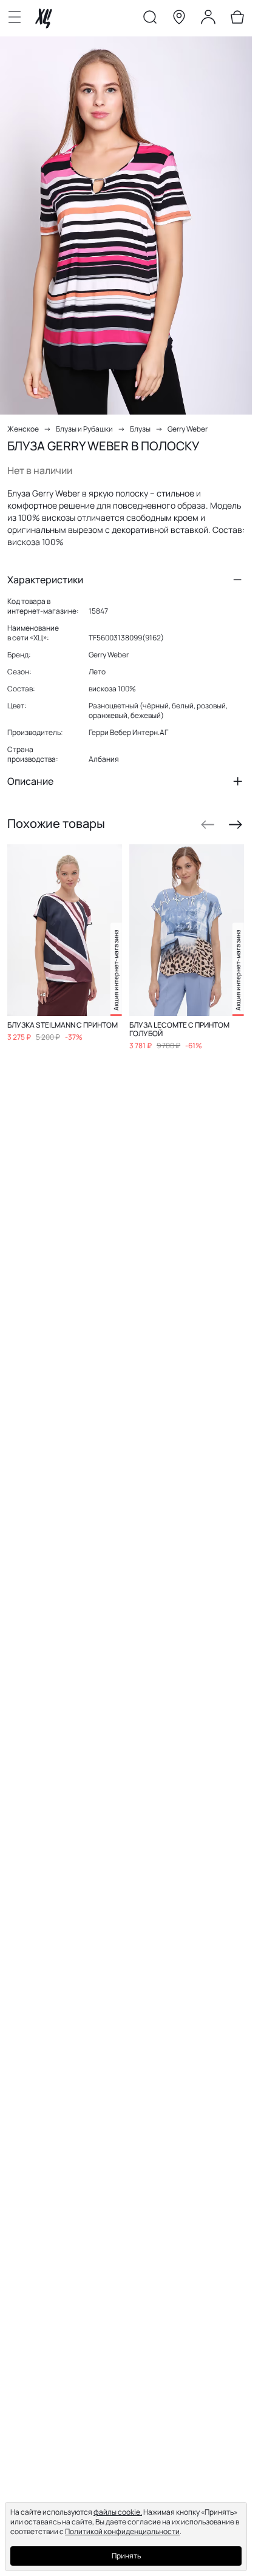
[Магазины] (179, 19)
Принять (126, 2556)
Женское (23, 429)
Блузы (140, 429)
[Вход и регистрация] (208, 19)
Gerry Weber (188, 429)
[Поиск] (150, 19)
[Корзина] (237, 19)
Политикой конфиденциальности (122, 2531)
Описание (30, 781)
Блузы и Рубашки (84, 429)
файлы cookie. (118, 2512)
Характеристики (45, 580)
